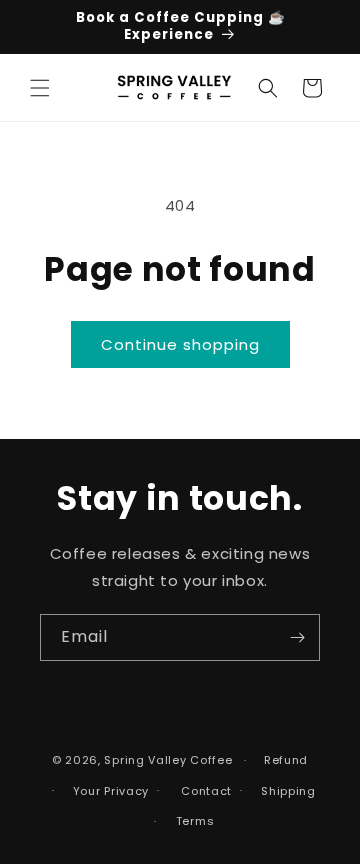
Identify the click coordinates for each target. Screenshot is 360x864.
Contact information (200, 791)
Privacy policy (106, 791)
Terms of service (190, 821)
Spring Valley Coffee (168, 760)
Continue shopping (180, 344)
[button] (40, 88)
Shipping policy (283, 791)
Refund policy (281, 760)
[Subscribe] (297, 637)
